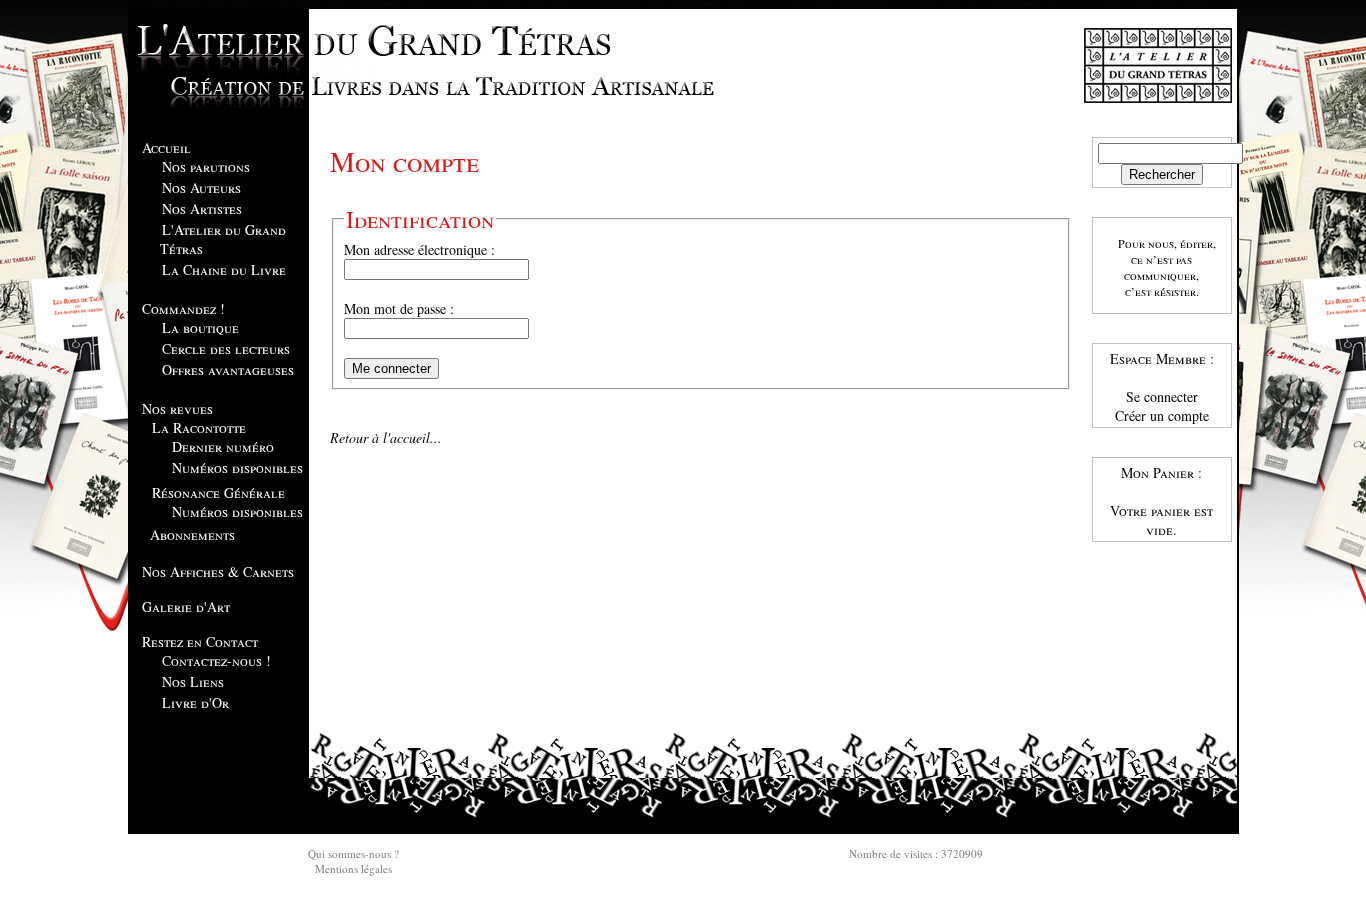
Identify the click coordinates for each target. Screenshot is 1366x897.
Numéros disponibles (237, 467)
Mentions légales (353, 868)
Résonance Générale (218, 492)
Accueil (166, 147)
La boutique (200, 327)
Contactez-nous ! (216, 660)
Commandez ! (183, 308)
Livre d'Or (195, 702)
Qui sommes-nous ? (353, 853)
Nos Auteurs (201, 187)
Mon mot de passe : (399, 308)
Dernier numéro (223, 446)
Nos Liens (193, 681)
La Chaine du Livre (224, 269)
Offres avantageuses (228, 369)
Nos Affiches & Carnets (218, 571)
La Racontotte (199, 427)
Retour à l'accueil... (386, 437)
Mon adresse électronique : (419, 249)
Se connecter (1162, 396)
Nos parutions (206, 166)
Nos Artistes (202, 208)
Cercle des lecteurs (226, 348)
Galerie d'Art (186, 606)
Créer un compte (1162, 415)
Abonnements (192, 534)
